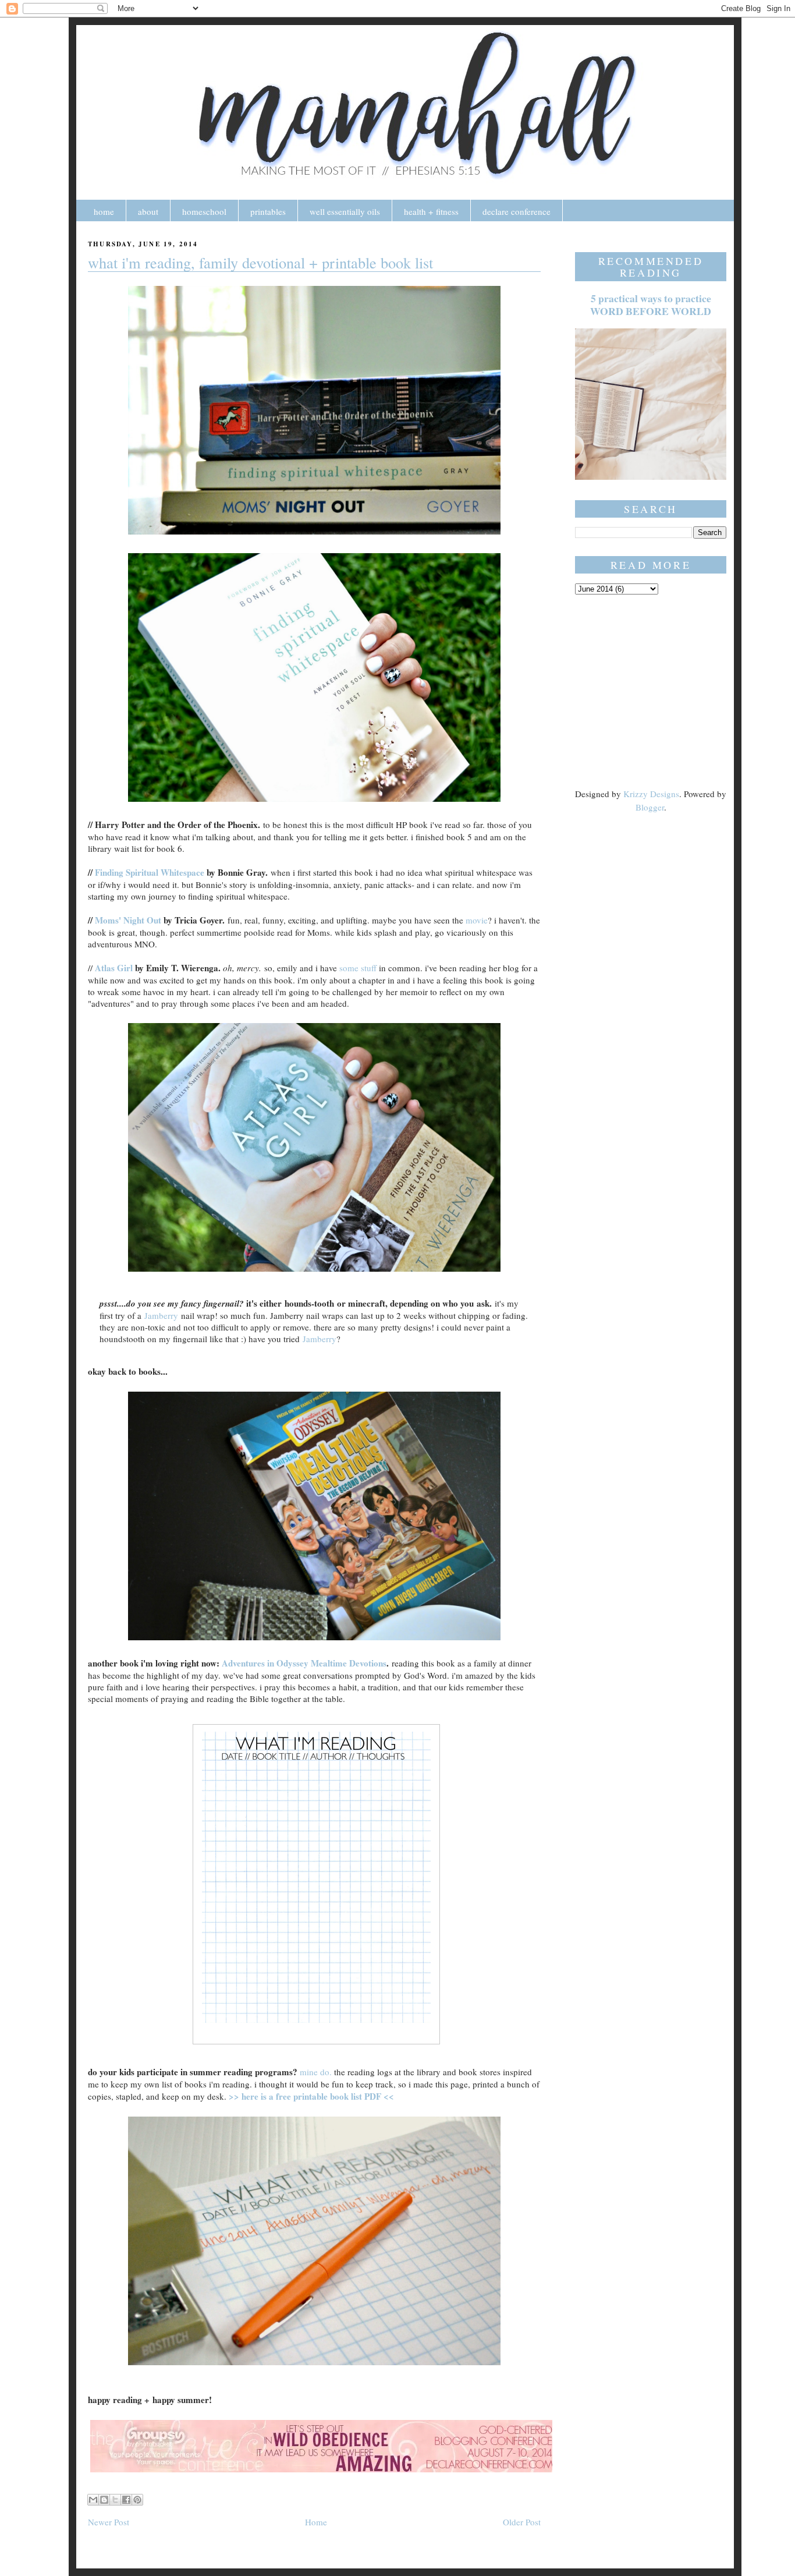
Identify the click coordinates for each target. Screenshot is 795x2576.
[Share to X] (115, 2500)
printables (268, 211)
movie (477, 920)
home (104, 211)
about (148, 211)
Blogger (650, 807)
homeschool (204, 211)
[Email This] (93, 2500)
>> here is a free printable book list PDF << (311, 2096)
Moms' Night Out (128, 920)
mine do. (316, 2072)
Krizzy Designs (651, 794)
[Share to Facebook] (126, 2500)
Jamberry (161, 1315)
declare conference (517, 211)
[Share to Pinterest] (137, 2500)
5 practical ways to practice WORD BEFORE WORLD (651, 305)
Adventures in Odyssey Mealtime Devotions (304, 1663)
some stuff (358, 968)
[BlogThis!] (104, 2500)
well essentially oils (345, 211)
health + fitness (431, 211)
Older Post (522, 2522)
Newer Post (109, 2522)
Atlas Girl (114, 968)
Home (316, 2522)
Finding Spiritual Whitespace (150, 872)
